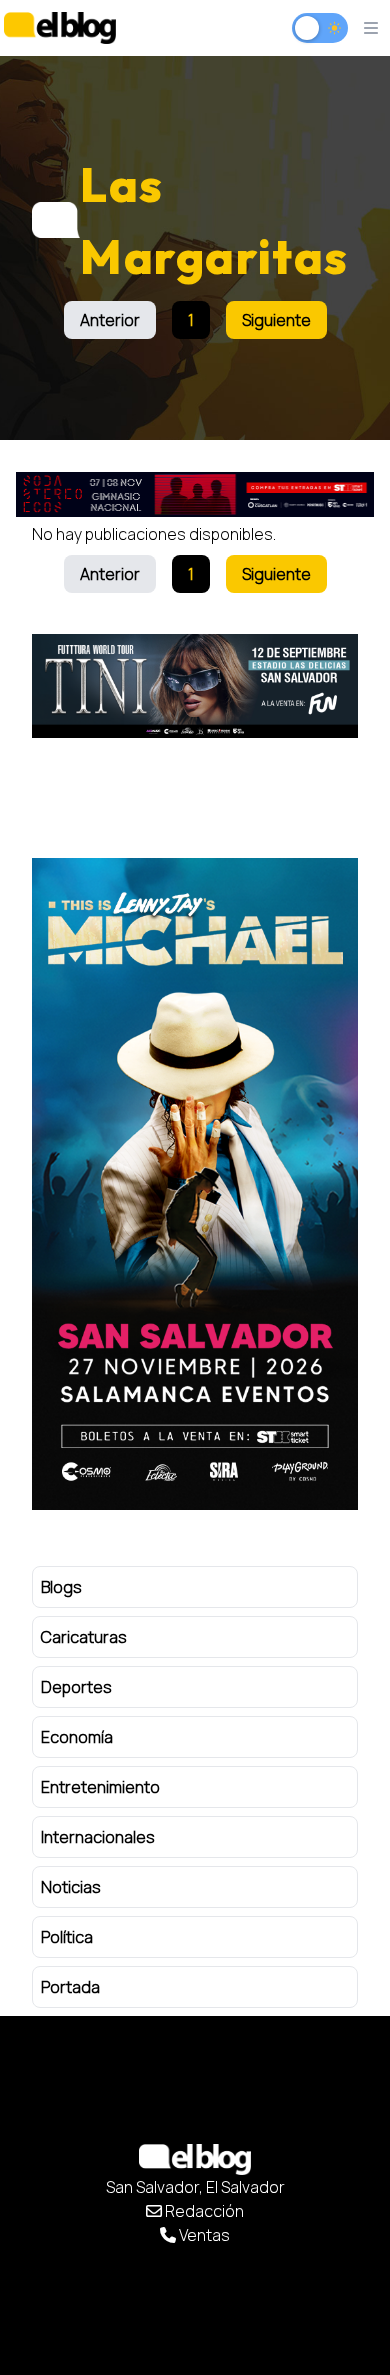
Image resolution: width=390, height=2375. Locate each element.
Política (67, 1937)
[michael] (195, 1184)
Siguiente (276, 320)
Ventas (203, 2235)
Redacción (203, 2211)
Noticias (71, 1887)
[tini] (195, 686)
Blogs (61, 1587)
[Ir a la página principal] (60, 27)
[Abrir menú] (371, 28)
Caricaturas (84, 1637)
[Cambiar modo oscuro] (320, 28)
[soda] (195, 494)
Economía (77, 1737)
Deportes (76, 1687)
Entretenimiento (100, 1787)
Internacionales (98, 1837)
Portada (70, 1987)
